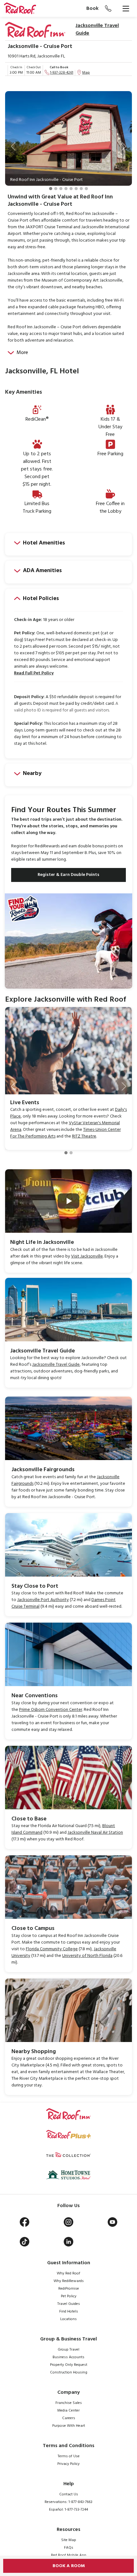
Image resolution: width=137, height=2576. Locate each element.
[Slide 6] (76, 189)
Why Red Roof (68, 2273)
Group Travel (68, 2350)
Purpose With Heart (69, 2426)
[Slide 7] (81, 189)
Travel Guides (69, 2304)
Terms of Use (69, 2456)
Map (86, 73)
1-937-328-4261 (62, 73)
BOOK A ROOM (69, 2566)
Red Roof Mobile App (69, 2555)
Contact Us (69, 2494)
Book (92, 9)
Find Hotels (69, 2312)
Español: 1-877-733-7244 (68, 2510)
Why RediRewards (69, 2281)
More (22, 353)
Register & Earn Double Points (68, 875)
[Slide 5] (71, 189)
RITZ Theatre (84, 1136)
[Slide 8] (86, 189)
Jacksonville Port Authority (43, 1600)
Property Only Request (69, 2365)
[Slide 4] (66, 189)
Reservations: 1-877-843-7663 (68, 2502)
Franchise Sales (69, 2403)
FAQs (69, 2548)
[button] (13, 146)
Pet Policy (69, 2296)
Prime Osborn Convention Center (51, 1710)
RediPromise (69, 2289)
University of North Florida (87, 1956)
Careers (69, 2418)
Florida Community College (52, 1949)
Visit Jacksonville (87, 1256)
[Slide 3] (61, 189)
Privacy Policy (68, 2464)
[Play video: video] (68, 1201)
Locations (68, 2319)
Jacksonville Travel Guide (97, 30)
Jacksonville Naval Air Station (95, 1833)
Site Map (69, 2540)
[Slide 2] (56, 189)
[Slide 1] (51, 189)
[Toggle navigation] (126, 9)
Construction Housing (69, 2372)
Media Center (68, 2411)
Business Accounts (68, 2357)
